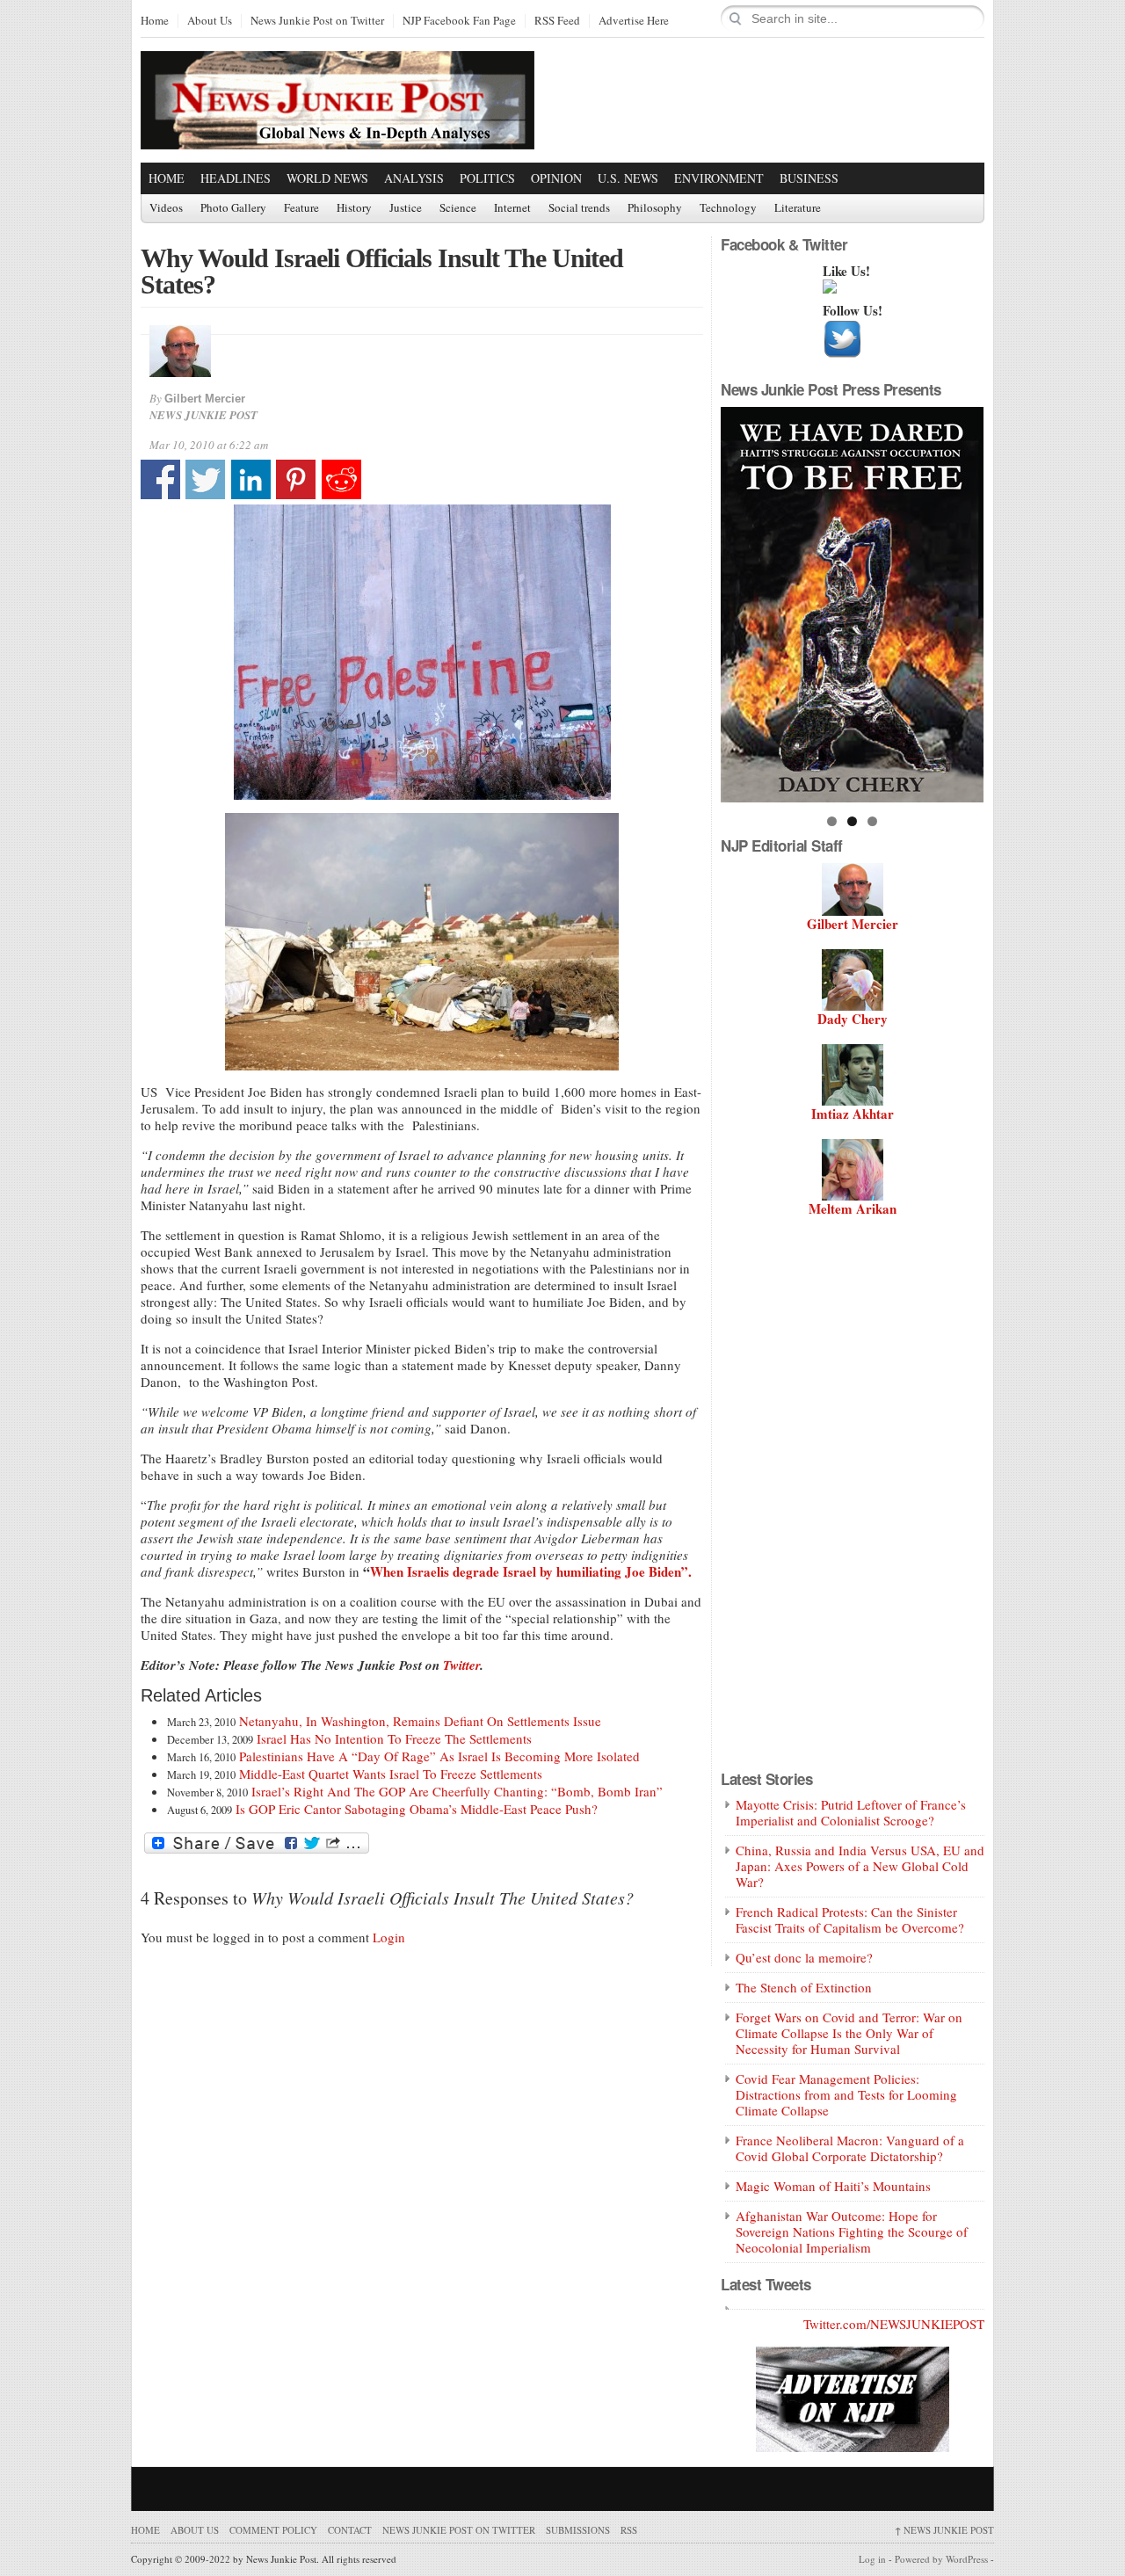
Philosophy (655, 208)
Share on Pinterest (296, 479)
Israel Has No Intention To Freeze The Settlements (394, 1738)
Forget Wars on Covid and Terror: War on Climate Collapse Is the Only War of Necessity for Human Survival (849, 2033)
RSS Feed (557, 21)
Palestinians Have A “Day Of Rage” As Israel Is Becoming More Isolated (439, 1756)
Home (155, 21)
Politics (487, 178)
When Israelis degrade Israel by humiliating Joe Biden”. (531, 1571)
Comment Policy (273, 2530)
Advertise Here (634, 21)
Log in (872, 2559)
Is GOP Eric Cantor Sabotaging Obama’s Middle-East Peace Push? (417, 1809)
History (354, 208)
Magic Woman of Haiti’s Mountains (833, 2186)
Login (389, 1937)
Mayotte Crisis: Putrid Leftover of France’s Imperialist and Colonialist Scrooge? (851, 1812)
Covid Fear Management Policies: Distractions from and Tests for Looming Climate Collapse (846, 2094)
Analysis (414, 178)
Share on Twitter (205, 479)
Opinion (556, 178)
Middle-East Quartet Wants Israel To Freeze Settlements (391, 1774)
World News (327, 178)
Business (809, 178)
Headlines (236, 178)
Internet (512, 208)
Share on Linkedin (251, 479)
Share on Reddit (341, 479)
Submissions (578, 2530)
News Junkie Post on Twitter (317, 21)
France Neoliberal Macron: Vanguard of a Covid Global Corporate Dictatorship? (850, 2148)
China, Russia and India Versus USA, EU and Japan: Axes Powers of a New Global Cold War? (860, 1866)
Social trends (579, 208)
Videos (166, 208)
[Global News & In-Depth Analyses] (337, 134)
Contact (350, 2530)
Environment (719, 178)
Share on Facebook (160, 479)
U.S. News (628, 178)
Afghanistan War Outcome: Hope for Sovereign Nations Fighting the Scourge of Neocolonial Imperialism (852, 2231)
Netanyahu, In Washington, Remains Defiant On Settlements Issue (420, 1721)
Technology (728, 208)
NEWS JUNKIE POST (944, 2530)
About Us (210, 21)
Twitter (460, 1665)
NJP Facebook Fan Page (459, 21)
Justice (406, 208)
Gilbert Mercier (205, 399)
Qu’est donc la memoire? (804, 1957)
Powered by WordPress (941, 2559)
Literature (798, 208)
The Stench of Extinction (804, 1987)
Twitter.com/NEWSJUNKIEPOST (894, 2324)
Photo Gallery (233, 208)
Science (458, 208)
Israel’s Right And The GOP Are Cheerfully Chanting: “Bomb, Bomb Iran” (457, 1791)
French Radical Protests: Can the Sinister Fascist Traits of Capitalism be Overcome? (850, 1919)
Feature (301, 208)
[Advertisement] (779, 99)
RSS (629, 2530)
